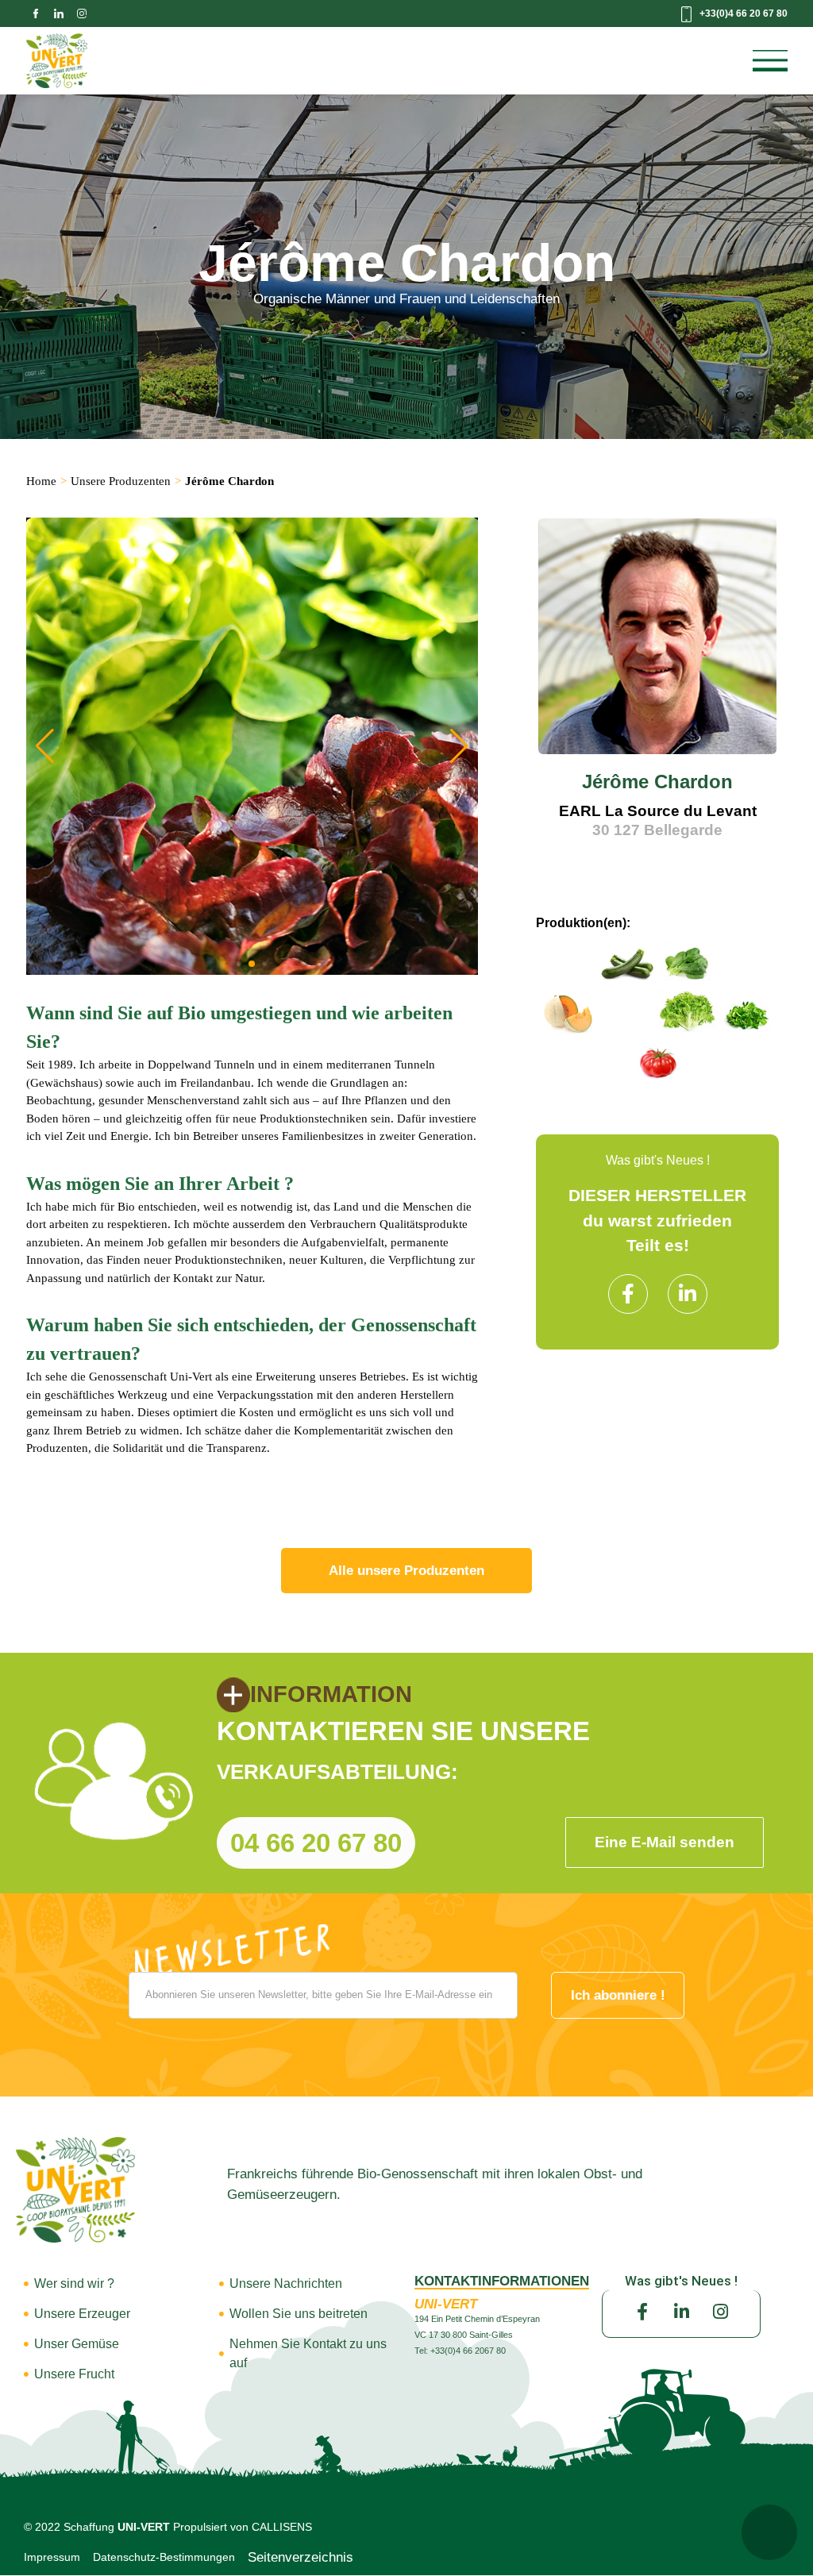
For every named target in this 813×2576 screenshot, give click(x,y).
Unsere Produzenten (121, 481)
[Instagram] (720, 2312)
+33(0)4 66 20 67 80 (744, 13)
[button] (459, 746)
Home (41, 481)
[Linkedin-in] (688, 1294)
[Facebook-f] (628, 1294)
